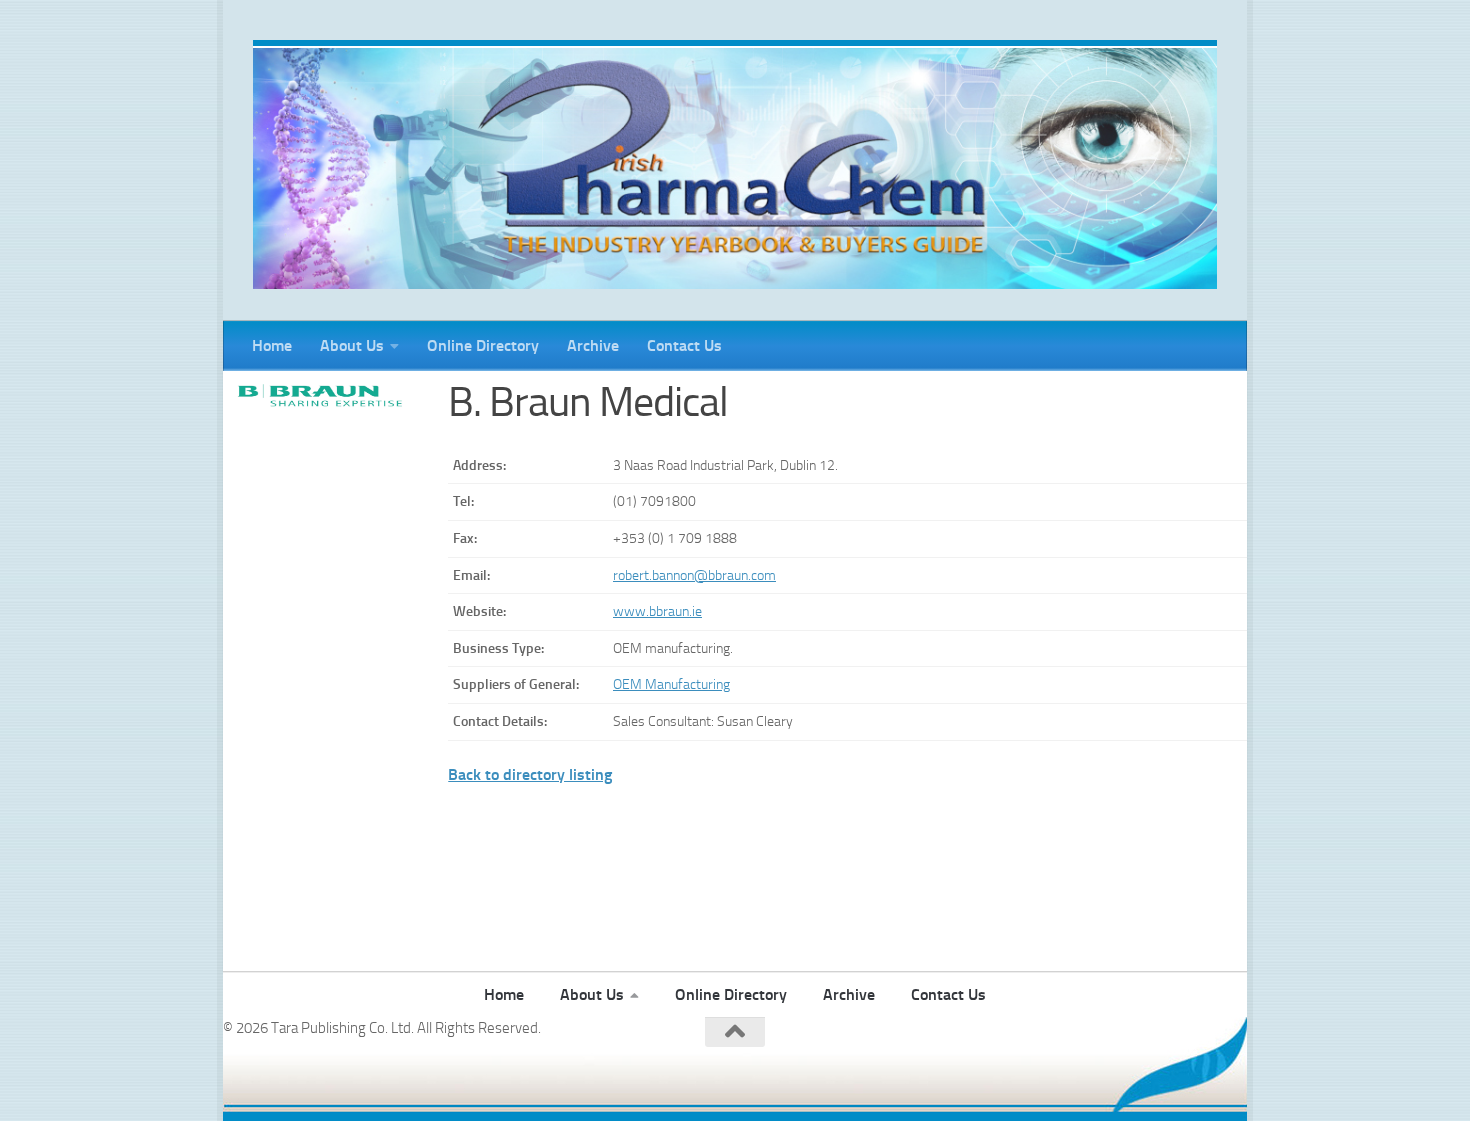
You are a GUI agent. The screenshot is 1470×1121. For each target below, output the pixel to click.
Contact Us (684, 345)
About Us (352, 345)
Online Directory (483, 345)
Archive (593, 345)
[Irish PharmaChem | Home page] (735, 164)
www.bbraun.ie (657, 611)
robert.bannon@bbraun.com (694, 575)
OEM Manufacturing (671, 684)
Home (272, 345)
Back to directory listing (530, 774)
